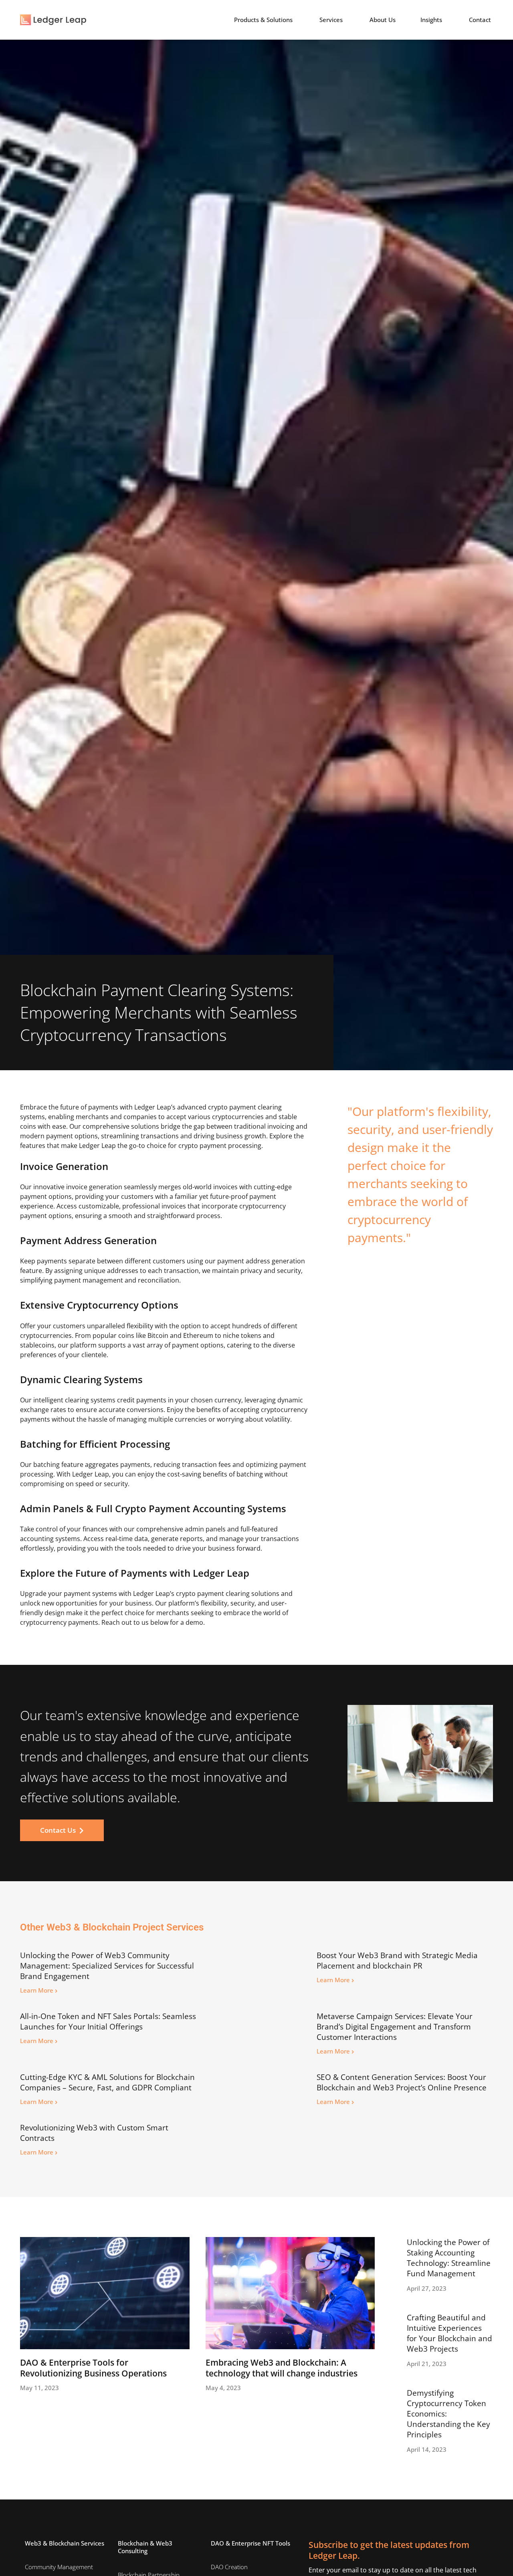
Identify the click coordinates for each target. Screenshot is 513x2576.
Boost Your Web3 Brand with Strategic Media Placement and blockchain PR (397, 1961)
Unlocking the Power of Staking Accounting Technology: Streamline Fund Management (449, 2258)
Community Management (59, 2567)
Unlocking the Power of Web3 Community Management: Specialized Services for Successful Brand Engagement (107, 1966)
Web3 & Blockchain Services (65, 2543)
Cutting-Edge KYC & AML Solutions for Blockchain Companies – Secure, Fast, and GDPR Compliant (107, 2082)
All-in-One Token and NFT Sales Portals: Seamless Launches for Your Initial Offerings (108, 2021)
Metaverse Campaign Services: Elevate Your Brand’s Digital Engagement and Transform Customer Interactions (395, 2027)
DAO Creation (229, 2567)
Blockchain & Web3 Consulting (145, 2547)
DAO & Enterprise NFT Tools (250, 2543)
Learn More (39, 1990)
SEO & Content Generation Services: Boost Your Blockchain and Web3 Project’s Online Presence (402, 2082)
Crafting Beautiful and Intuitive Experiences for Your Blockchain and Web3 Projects (449, 2333)
